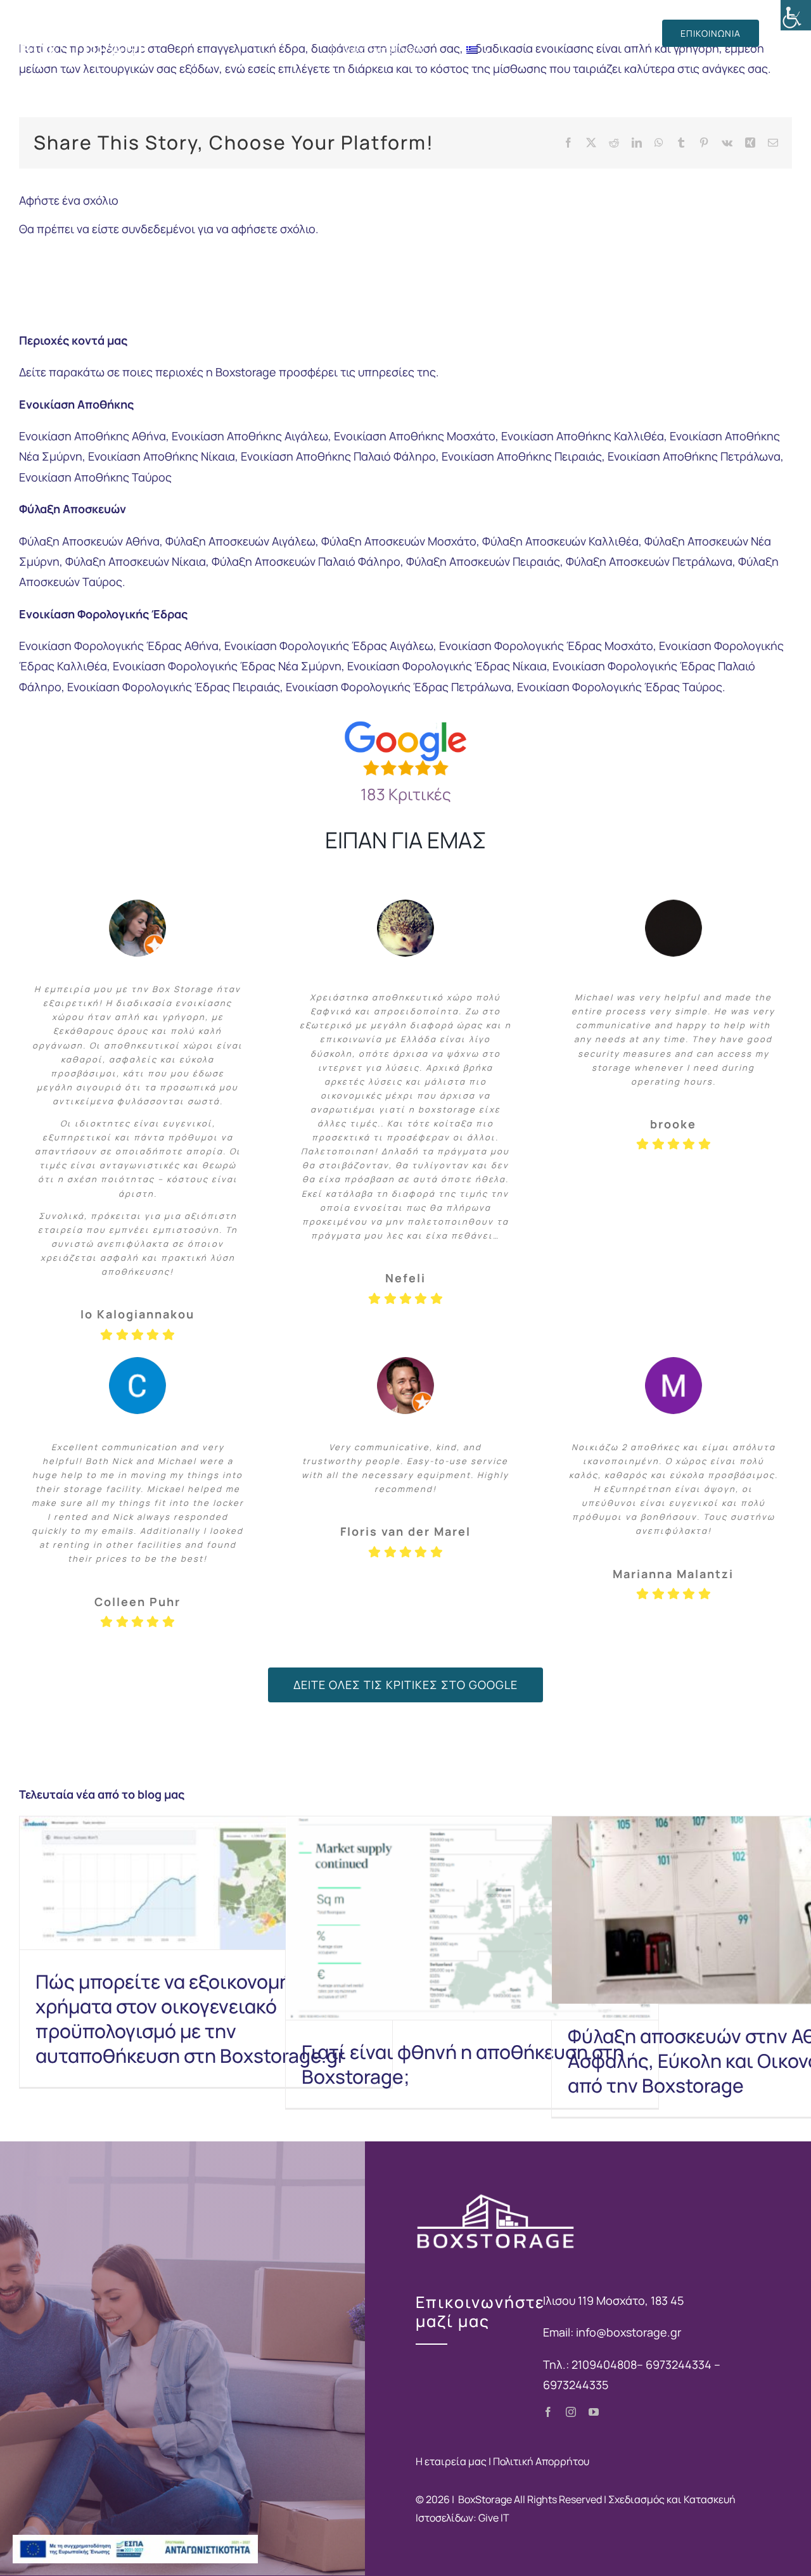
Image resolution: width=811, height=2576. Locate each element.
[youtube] (594, 2412)
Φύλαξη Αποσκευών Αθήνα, (91, 541)
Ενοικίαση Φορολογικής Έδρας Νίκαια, (449, 666)
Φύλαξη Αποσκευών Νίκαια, (137, 561)
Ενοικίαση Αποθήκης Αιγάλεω (250, 436)
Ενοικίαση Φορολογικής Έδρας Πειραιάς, (175, 687)
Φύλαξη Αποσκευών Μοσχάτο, (400, 541)
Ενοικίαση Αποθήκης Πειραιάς (522, 456)
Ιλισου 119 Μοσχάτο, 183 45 (613, 2300)
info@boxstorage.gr (629, 2332)
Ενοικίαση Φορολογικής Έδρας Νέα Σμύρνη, (229, 666)
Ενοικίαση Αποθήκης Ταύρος (95, 477)
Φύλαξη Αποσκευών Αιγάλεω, (242, 541)
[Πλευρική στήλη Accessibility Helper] (796, 15)
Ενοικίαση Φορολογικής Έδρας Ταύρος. (621, 687)
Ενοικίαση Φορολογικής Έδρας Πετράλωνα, (400, 687)
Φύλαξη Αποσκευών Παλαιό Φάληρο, (308, 561)
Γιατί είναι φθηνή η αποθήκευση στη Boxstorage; (463, 2064)
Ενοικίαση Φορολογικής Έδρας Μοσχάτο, (548, 646)
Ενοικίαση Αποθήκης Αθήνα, (94, 436)
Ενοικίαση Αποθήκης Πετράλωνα (694, 456)
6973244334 (680, 2364)
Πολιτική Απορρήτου (541, 2461)
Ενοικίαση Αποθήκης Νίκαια (162, 456)
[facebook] (548, 2412)
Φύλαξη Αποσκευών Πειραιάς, (485, 561)
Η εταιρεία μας (451, 2461)
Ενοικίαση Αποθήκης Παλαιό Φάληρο (338, 456)
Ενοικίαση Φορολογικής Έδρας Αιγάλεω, (330, 646)
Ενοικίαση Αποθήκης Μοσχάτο (415, 436)
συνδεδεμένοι (158, 229)
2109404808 (604, 2364)
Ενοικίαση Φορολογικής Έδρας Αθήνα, (120, 646)
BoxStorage (485, 2499)
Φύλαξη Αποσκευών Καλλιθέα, (562, 541)
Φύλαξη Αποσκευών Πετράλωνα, (651, 561)
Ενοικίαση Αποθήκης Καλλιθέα (583, 436)
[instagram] (571, 2412)
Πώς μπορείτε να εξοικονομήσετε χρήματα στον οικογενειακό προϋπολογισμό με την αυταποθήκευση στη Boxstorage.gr (190, 2018)
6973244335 (576, 2385)
